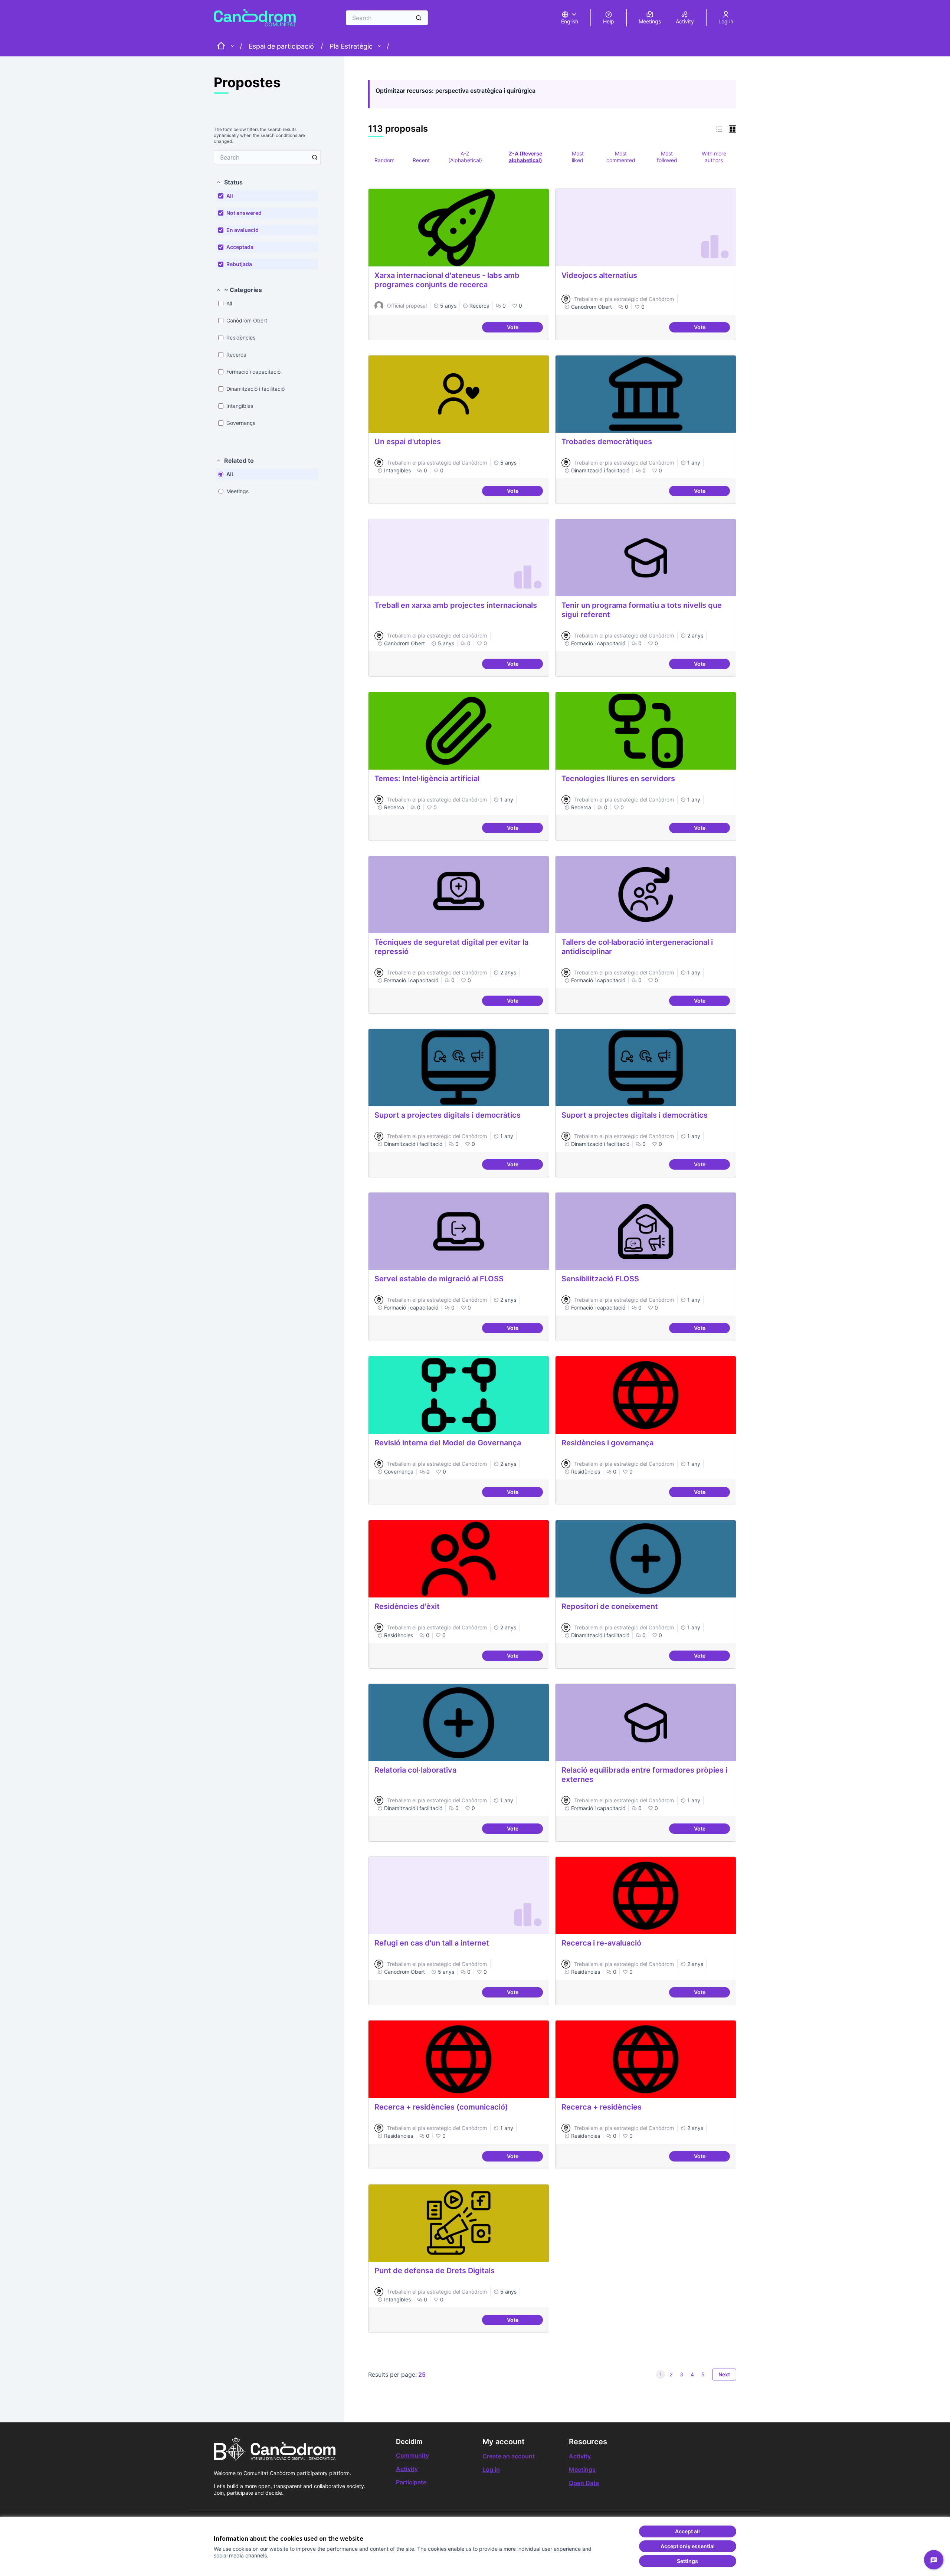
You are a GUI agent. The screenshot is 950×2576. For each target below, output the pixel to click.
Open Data (584, 2483)
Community (412, 2455)
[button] (229, 182)
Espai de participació (281, 46)
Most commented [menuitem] (621, 157)
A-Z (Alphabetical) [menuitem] (465, 157)
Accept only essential (688, 2546)
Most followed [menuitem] (667, 157)
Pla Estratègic (351, 46)
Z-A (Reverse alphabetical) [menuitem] (525, 157)
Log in (491, 2470)
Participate (411, 2482)
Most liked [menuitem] (578, 157)
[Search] (419, 18)
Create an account (509, 2456)
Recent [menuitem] (421, 160)
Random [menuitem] (384, 160)
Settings (687, 2561)
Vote (525, 328)
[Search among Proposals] (315, 157)
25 (422, 2375)
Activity (407, 2469)
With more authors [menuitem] (714, 157)
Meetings (582, 2470)
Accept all (687, 2531)
